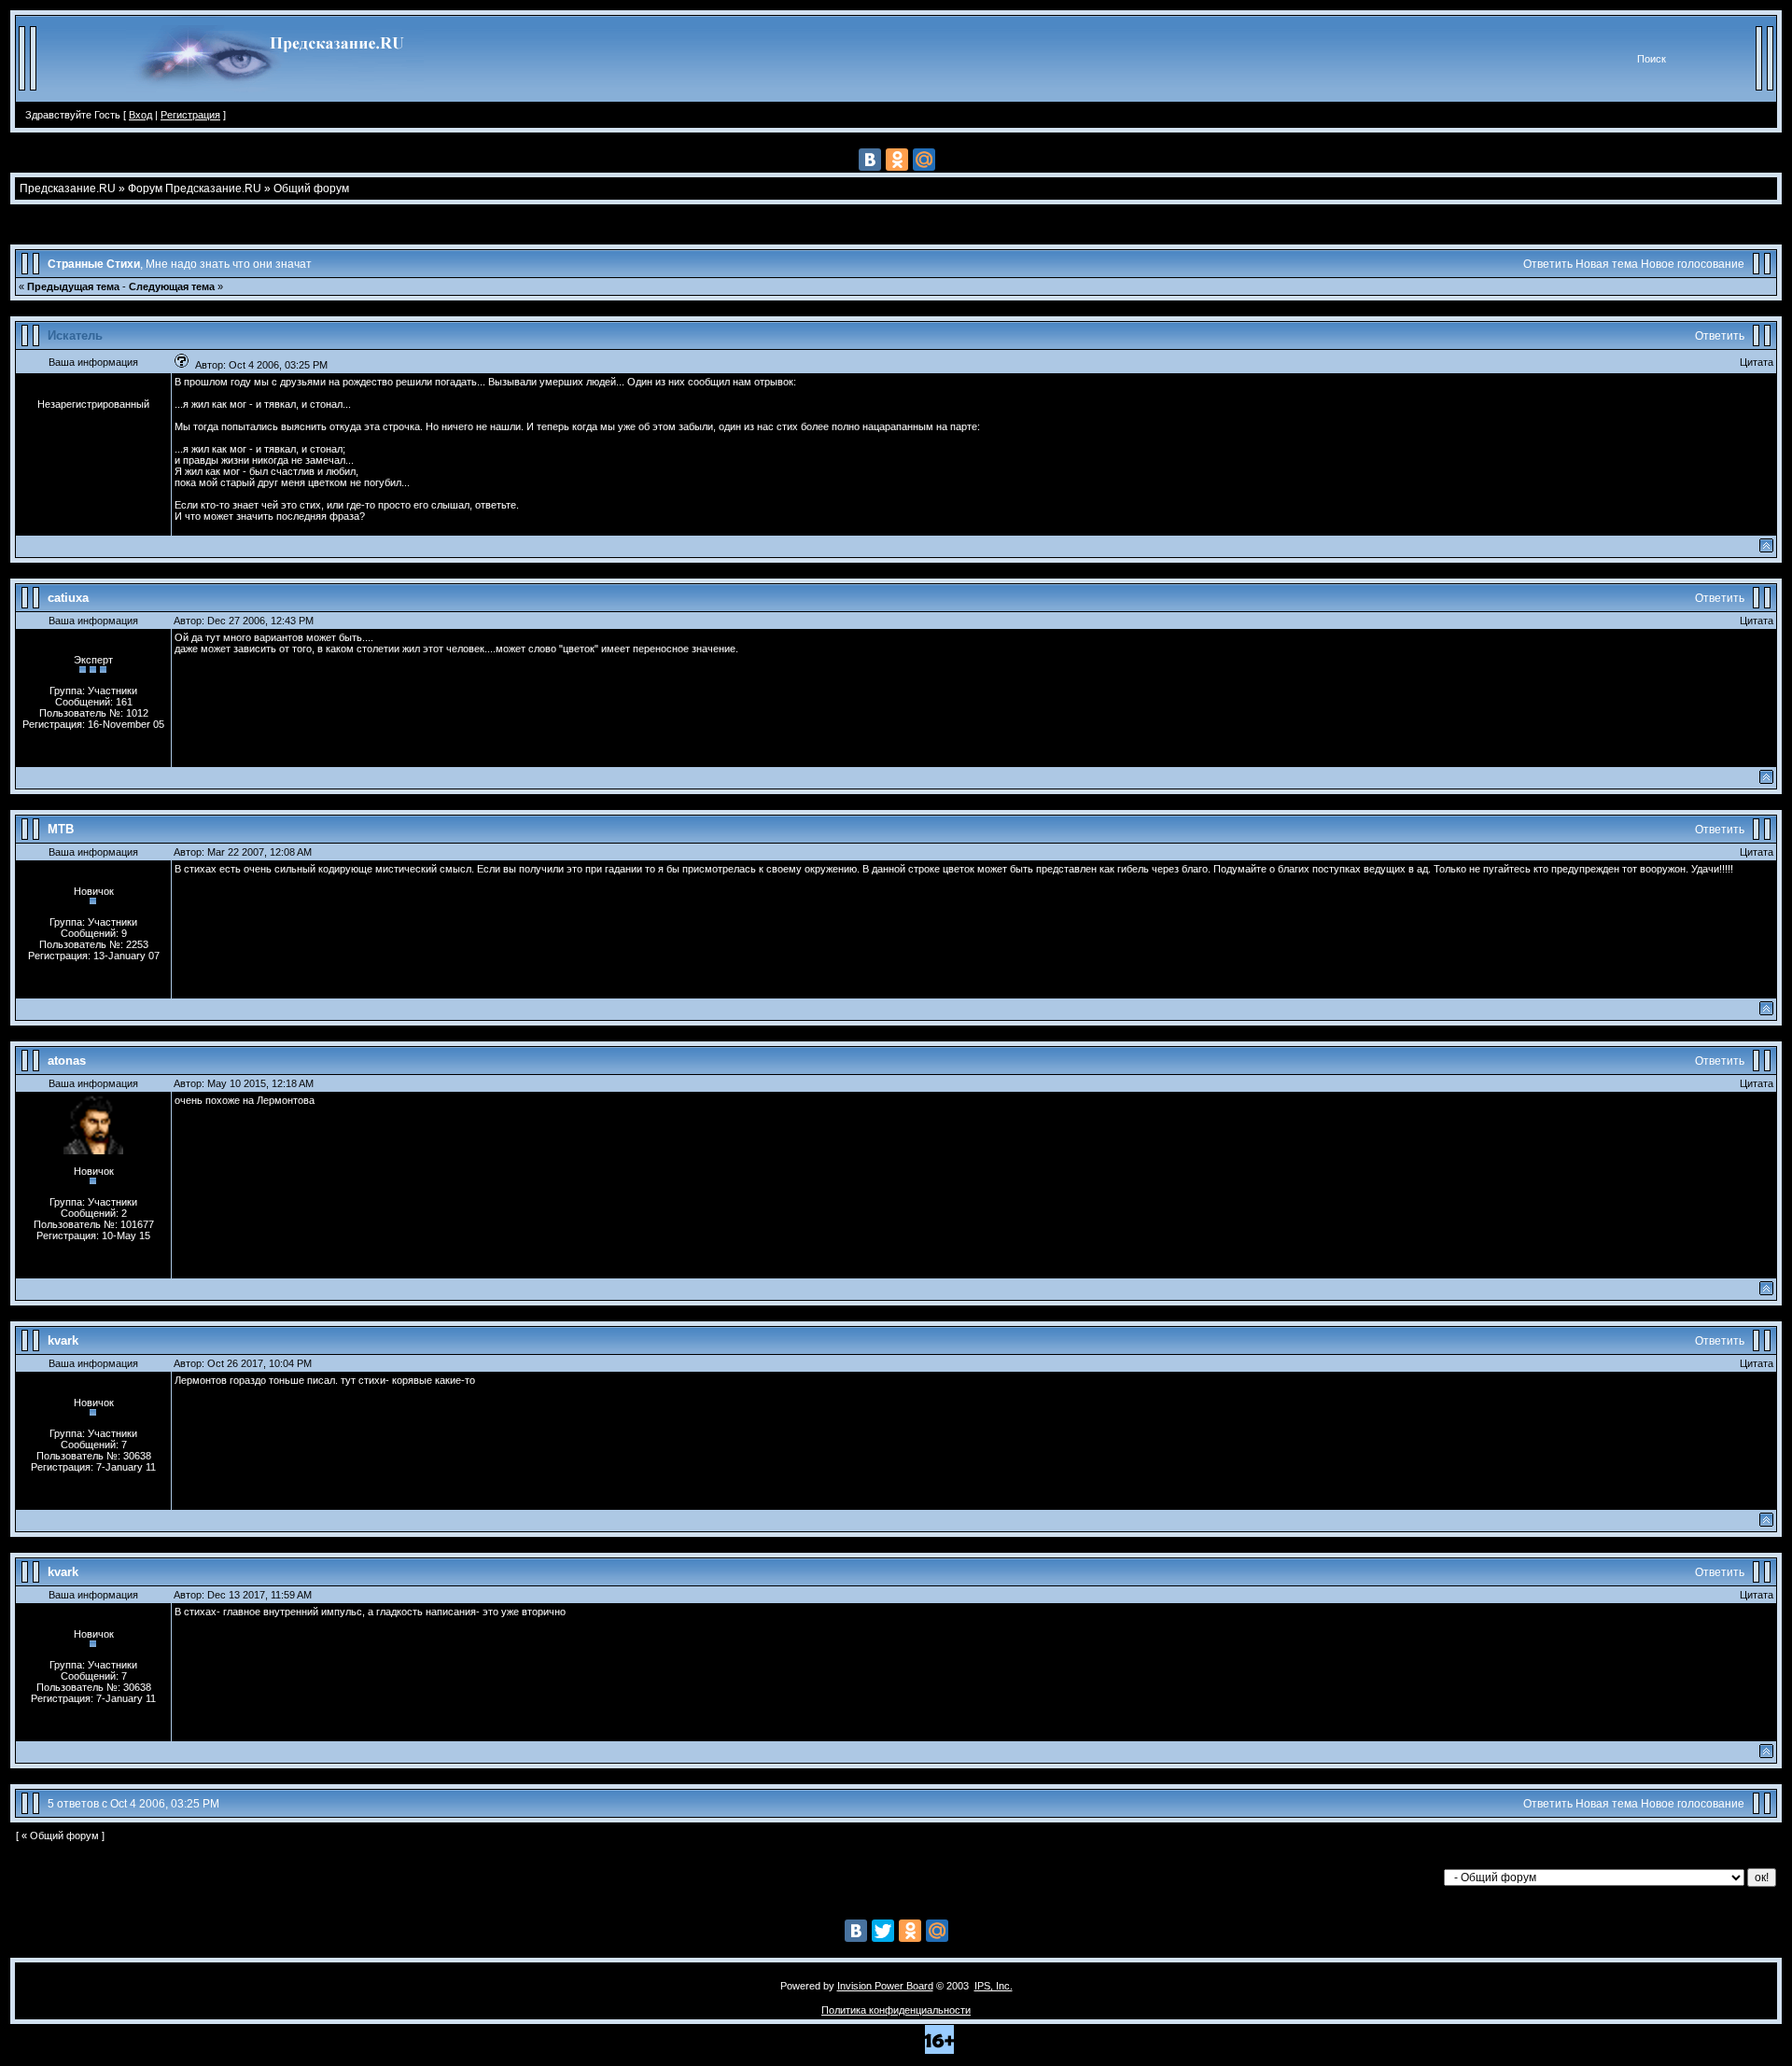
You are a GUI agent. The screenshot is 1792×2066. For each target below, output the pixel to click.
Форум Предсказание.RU (195, 188)
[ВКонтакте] (870, 160)
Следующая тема (172, 286)
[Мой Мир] (924, 160)
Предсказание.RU (68, 188)
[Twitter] (883, 1931)
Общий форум (311, 188)
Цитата (1757, 362)
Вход (140, 115)
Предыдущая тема (73, 286)
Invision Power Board (885, 1986)
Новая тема (1607, 264)
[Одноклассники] (897, 160)
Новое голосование (1693, 264)
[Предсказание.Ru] (275, 98)
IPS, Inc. (994, 1986)
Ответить (1548, 264)
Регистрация (190, 115)
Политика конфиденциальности (896, 2010)
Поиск (1652, 59)
